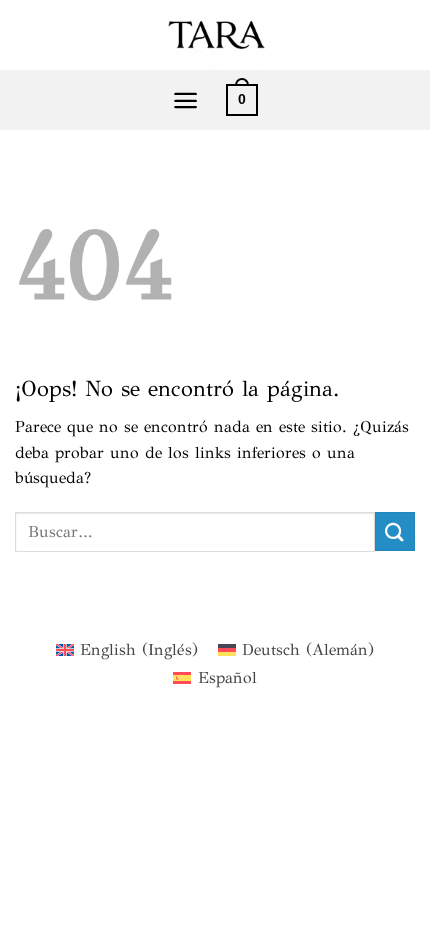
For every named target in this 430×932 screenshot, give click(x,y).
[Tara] (215, 35)
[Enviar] (395, 531)
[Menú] (185, 100)
